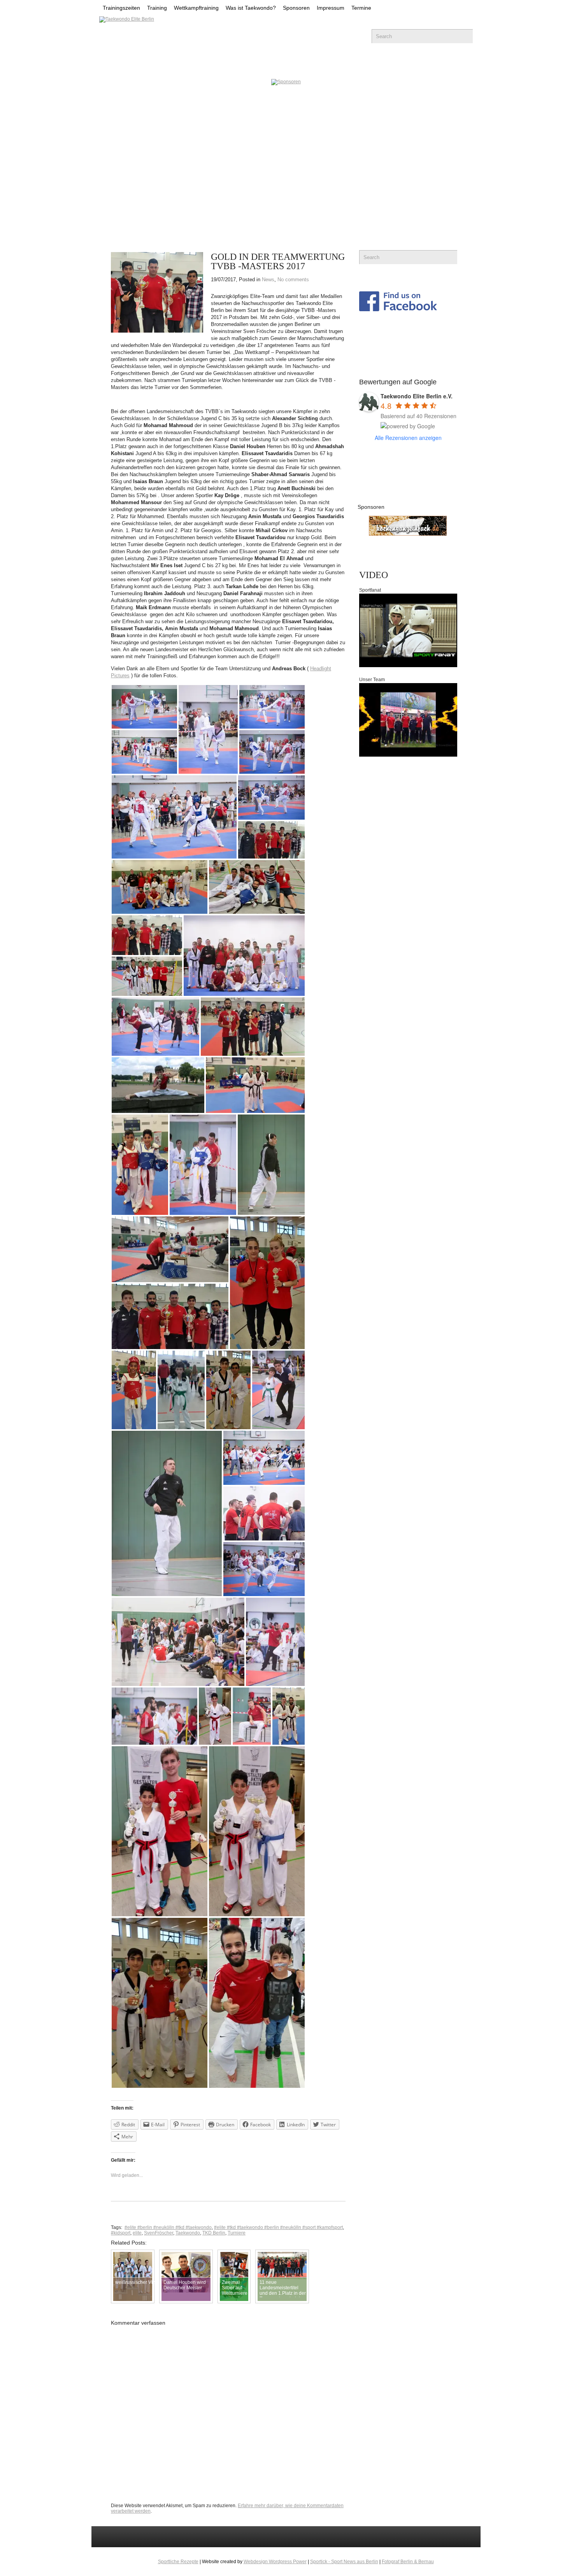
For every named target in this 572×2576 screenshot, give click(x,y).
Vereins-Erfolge (209, 66)
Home (111, 66)
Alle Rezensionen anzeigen (408, 438)
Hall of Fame (419, 66)
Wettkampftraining (196, 8)
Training (157, 8)
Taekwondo (188, 2233)
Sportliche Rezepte (178, 2562)
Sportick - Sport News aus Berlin (344, 2562)
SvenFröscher (159, 2233)
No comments (293, 280)
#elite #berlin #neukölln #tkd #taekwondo (168, 2227)
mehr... (125, 149)
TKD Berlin (214, 2233)
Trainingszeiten (121, 8)
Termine (361, 8)
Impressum (331, 8)
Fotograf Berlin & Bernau (408, 2562)
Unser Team (372, 680)
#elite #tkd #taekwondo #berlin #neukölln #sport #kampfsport (278, 2227)
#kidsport (121, 2233)
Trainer (276, 66)
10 (205, 198)
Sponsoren (296, 8)
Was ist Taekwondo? (251, 8)
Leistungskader (342, 66)
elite (137, 2233)
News (148, 66)
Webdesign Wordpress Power (275, 2562)
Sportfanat (370, 590)
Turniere (237, 2233)
